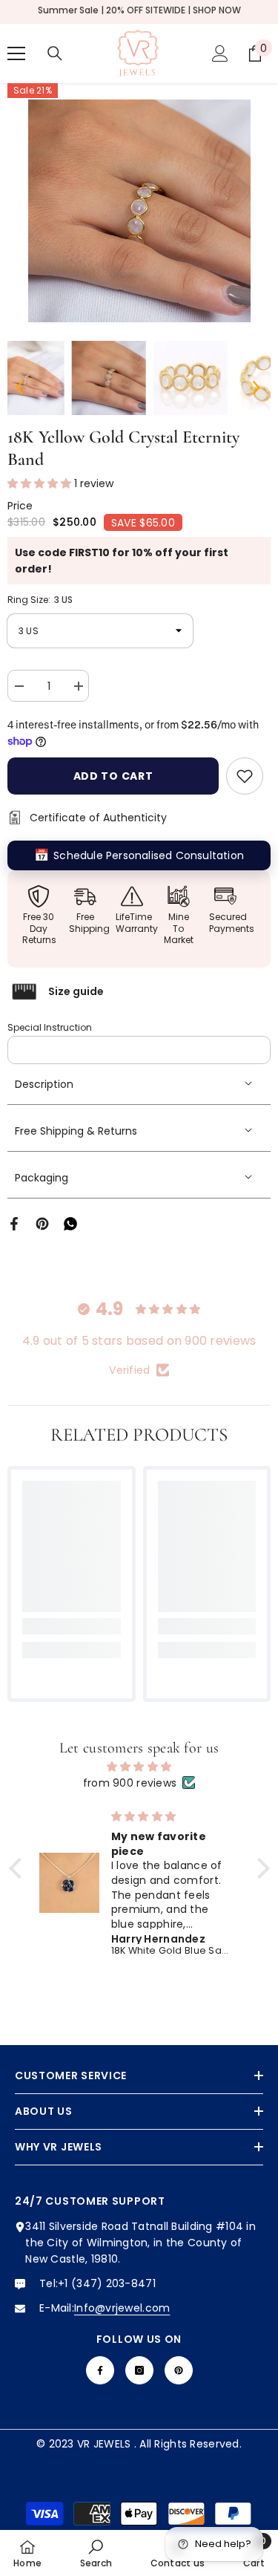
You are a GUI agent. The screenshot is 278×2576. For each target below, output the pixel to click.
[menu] (16, 53)
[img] (139, 1767)
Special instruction (50, 1027)
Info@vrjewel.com (122, 2308)
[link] (72, 1626)
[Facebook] (14, 1223)
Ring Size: (40, 600)
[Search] (55, 53)
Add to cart (113, 776)
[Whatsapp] (70, 1223)
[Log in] (220, 53)
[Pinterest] (42, 1223)
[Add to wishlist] (245, 776)
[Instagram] (139, 2370)
